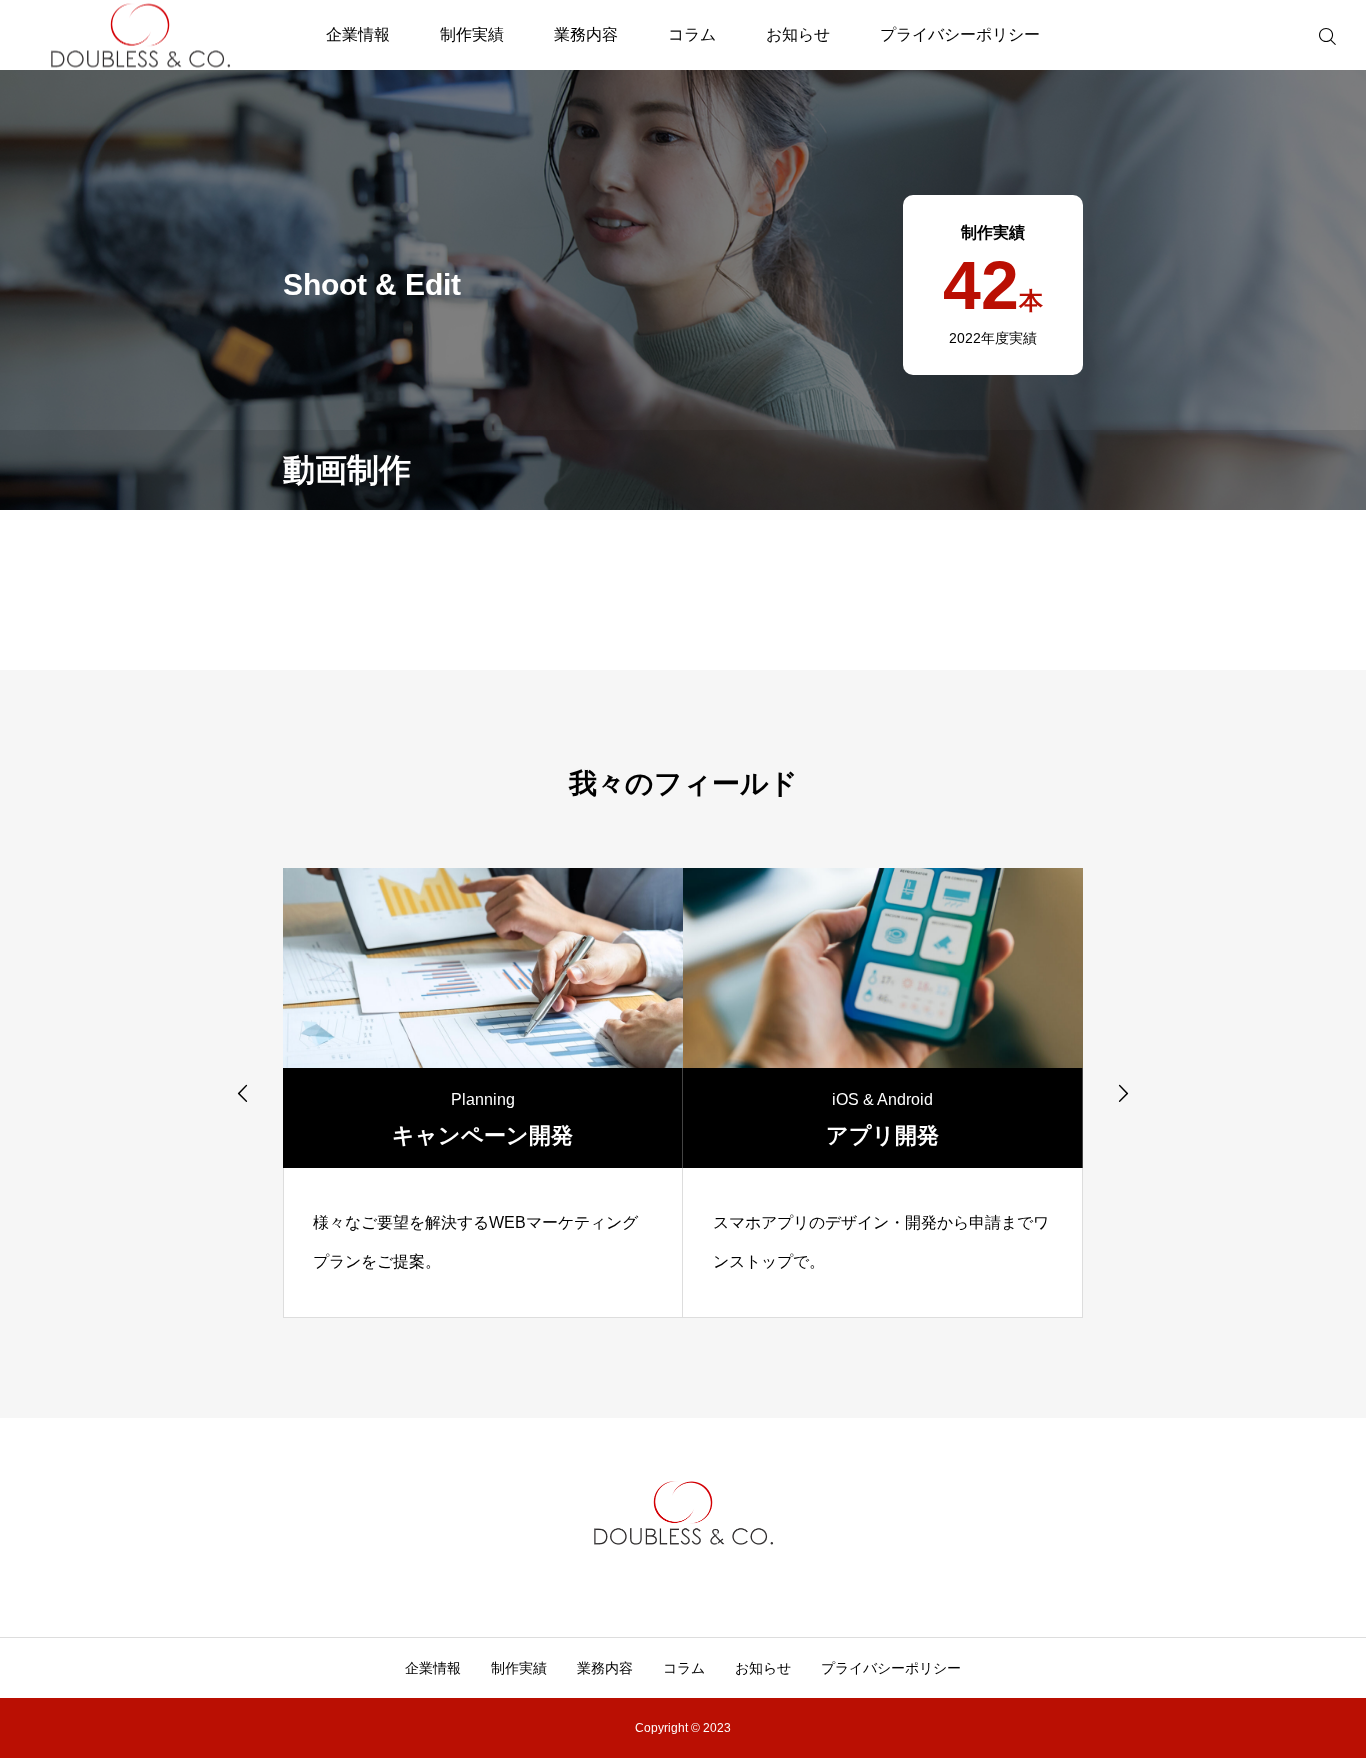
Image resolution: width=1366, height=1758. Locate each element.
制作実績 (472, 34)
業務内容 (586, 34)
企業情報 (358, 34)
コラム (692, 34)
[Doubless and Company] (140, 35)
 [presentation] (243, 1093)
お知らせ (798, 34)
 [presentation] (1123, 1093)
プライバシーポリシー (960, 34)
